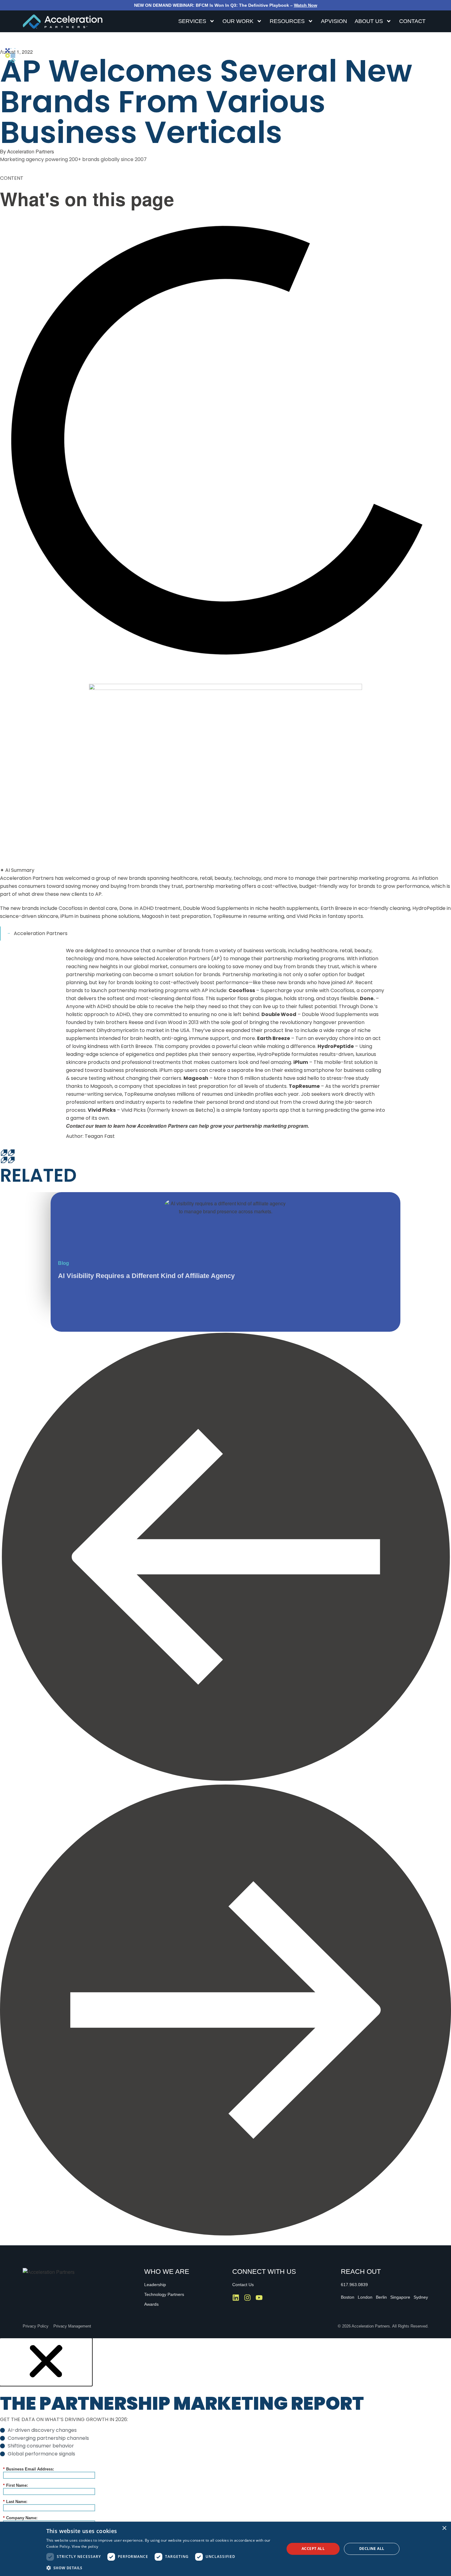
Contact (412, 21)
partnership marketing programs (304, 959)
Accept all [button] (313, 2549)
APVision (334, 21)
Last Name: (15, 2502)
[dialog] (225, 2549)
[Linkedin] (236, 2298)
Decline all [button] (372, 2549)
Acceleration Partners (41, 933)
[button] (225, 1558)
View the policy (85, 2546)
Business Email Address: (29, 2469)
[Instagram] (247, 2298)
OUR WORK (238, 21)
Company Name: (20, 2518)
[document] (225, 2456)
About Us (369, 21)
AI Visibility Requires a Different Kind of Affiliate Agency (146, 1276)
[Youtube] (259, 2298)
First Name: (15, 2485)
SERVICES (192, 21)
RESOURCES (287, 21)
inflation (369, 959)
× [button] (444, 2528)
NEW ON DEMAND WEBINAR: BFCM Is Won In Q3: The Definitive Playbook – (226, 5)
